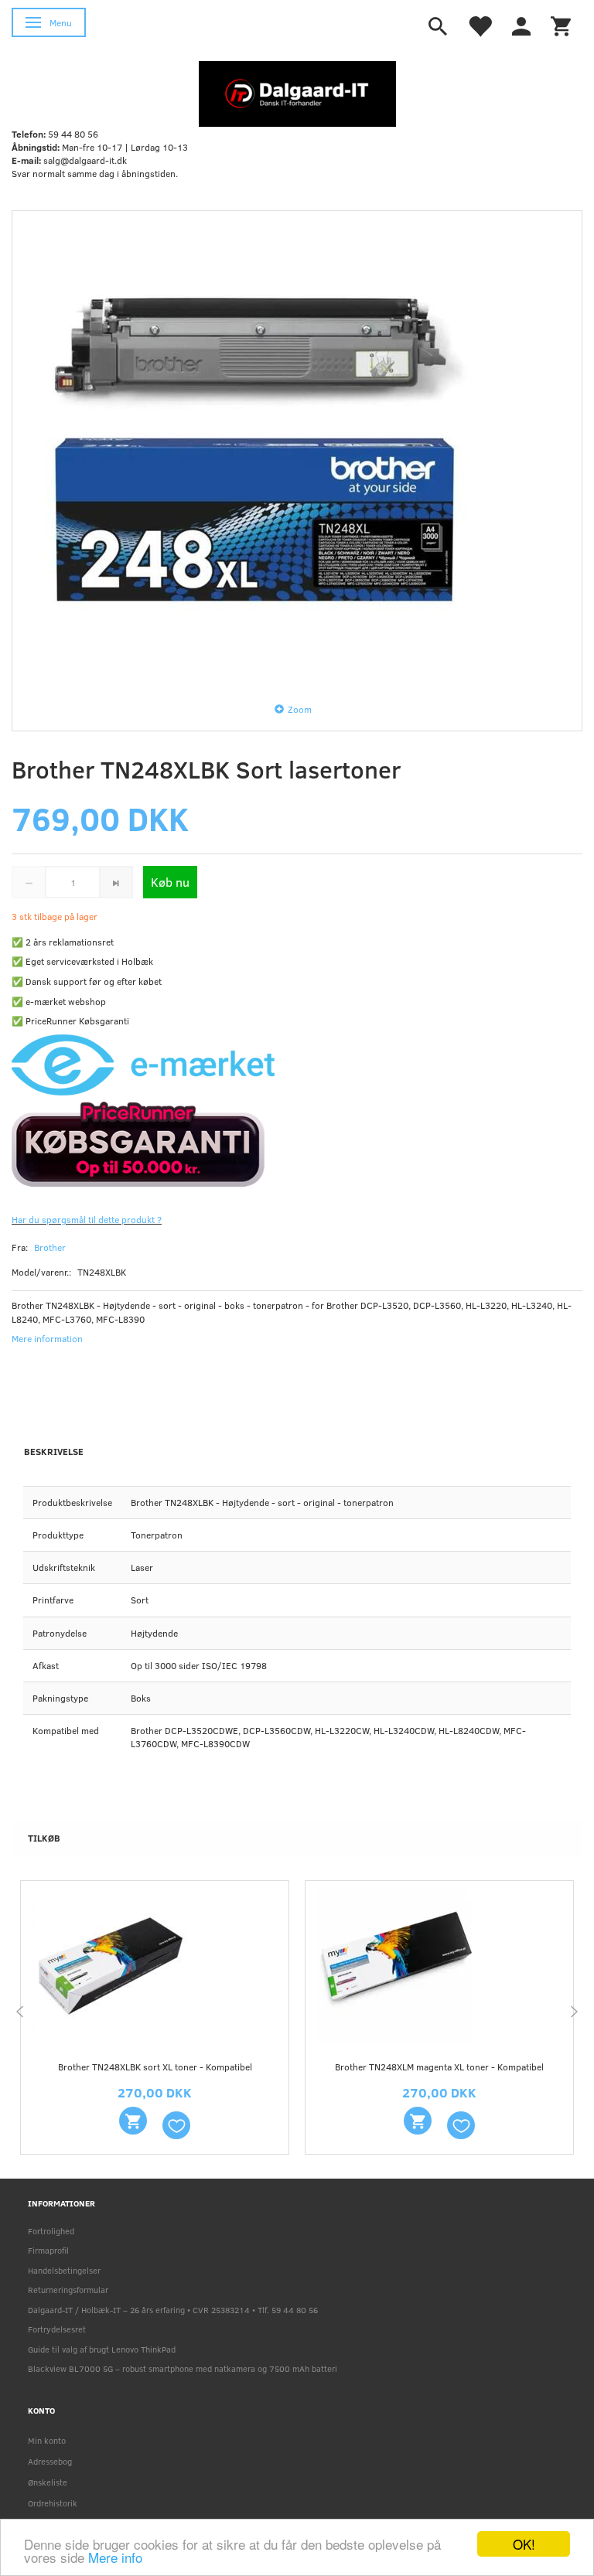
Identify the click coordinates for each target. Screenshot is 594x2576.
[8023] (133, 2121)
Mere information (47, 1338)
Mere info (115, 2557)
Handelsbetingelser (64, 2270)
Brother (50, 1247)
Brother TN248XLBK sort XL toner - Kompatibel (155, 2067)
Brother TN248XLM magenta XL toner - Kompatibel (439, 2067)
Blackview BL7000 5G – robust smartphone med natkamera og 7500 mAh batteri (183, 2368)
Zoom (300, 709)
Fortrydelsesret (57, 2329)
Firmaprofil (48, 2250)
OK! (524, 2544)
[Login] (521, 25)
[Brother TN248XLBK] (297, 451)
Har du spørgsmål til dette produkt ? (87, 1219)
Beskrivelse (54, 1451)
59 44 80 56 (73, 134)
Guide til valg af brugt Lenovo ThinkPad (102, 2349)
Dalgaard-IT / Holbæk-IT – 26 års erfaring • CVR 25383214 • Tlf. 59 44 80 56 (173, 2310)
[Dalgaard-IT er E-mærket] (143, 1063)
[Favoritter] (480, 25)
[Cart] (561, 25)
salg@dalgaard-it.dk (85, 160)
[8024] (418, 2121)
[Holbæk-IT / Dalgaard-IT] (297, 93)
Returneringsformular (68, 2290)
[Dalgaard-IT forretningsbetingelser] (282, 1143)
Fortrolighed (51, 2231)
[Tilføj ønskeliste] (176, 2125)
